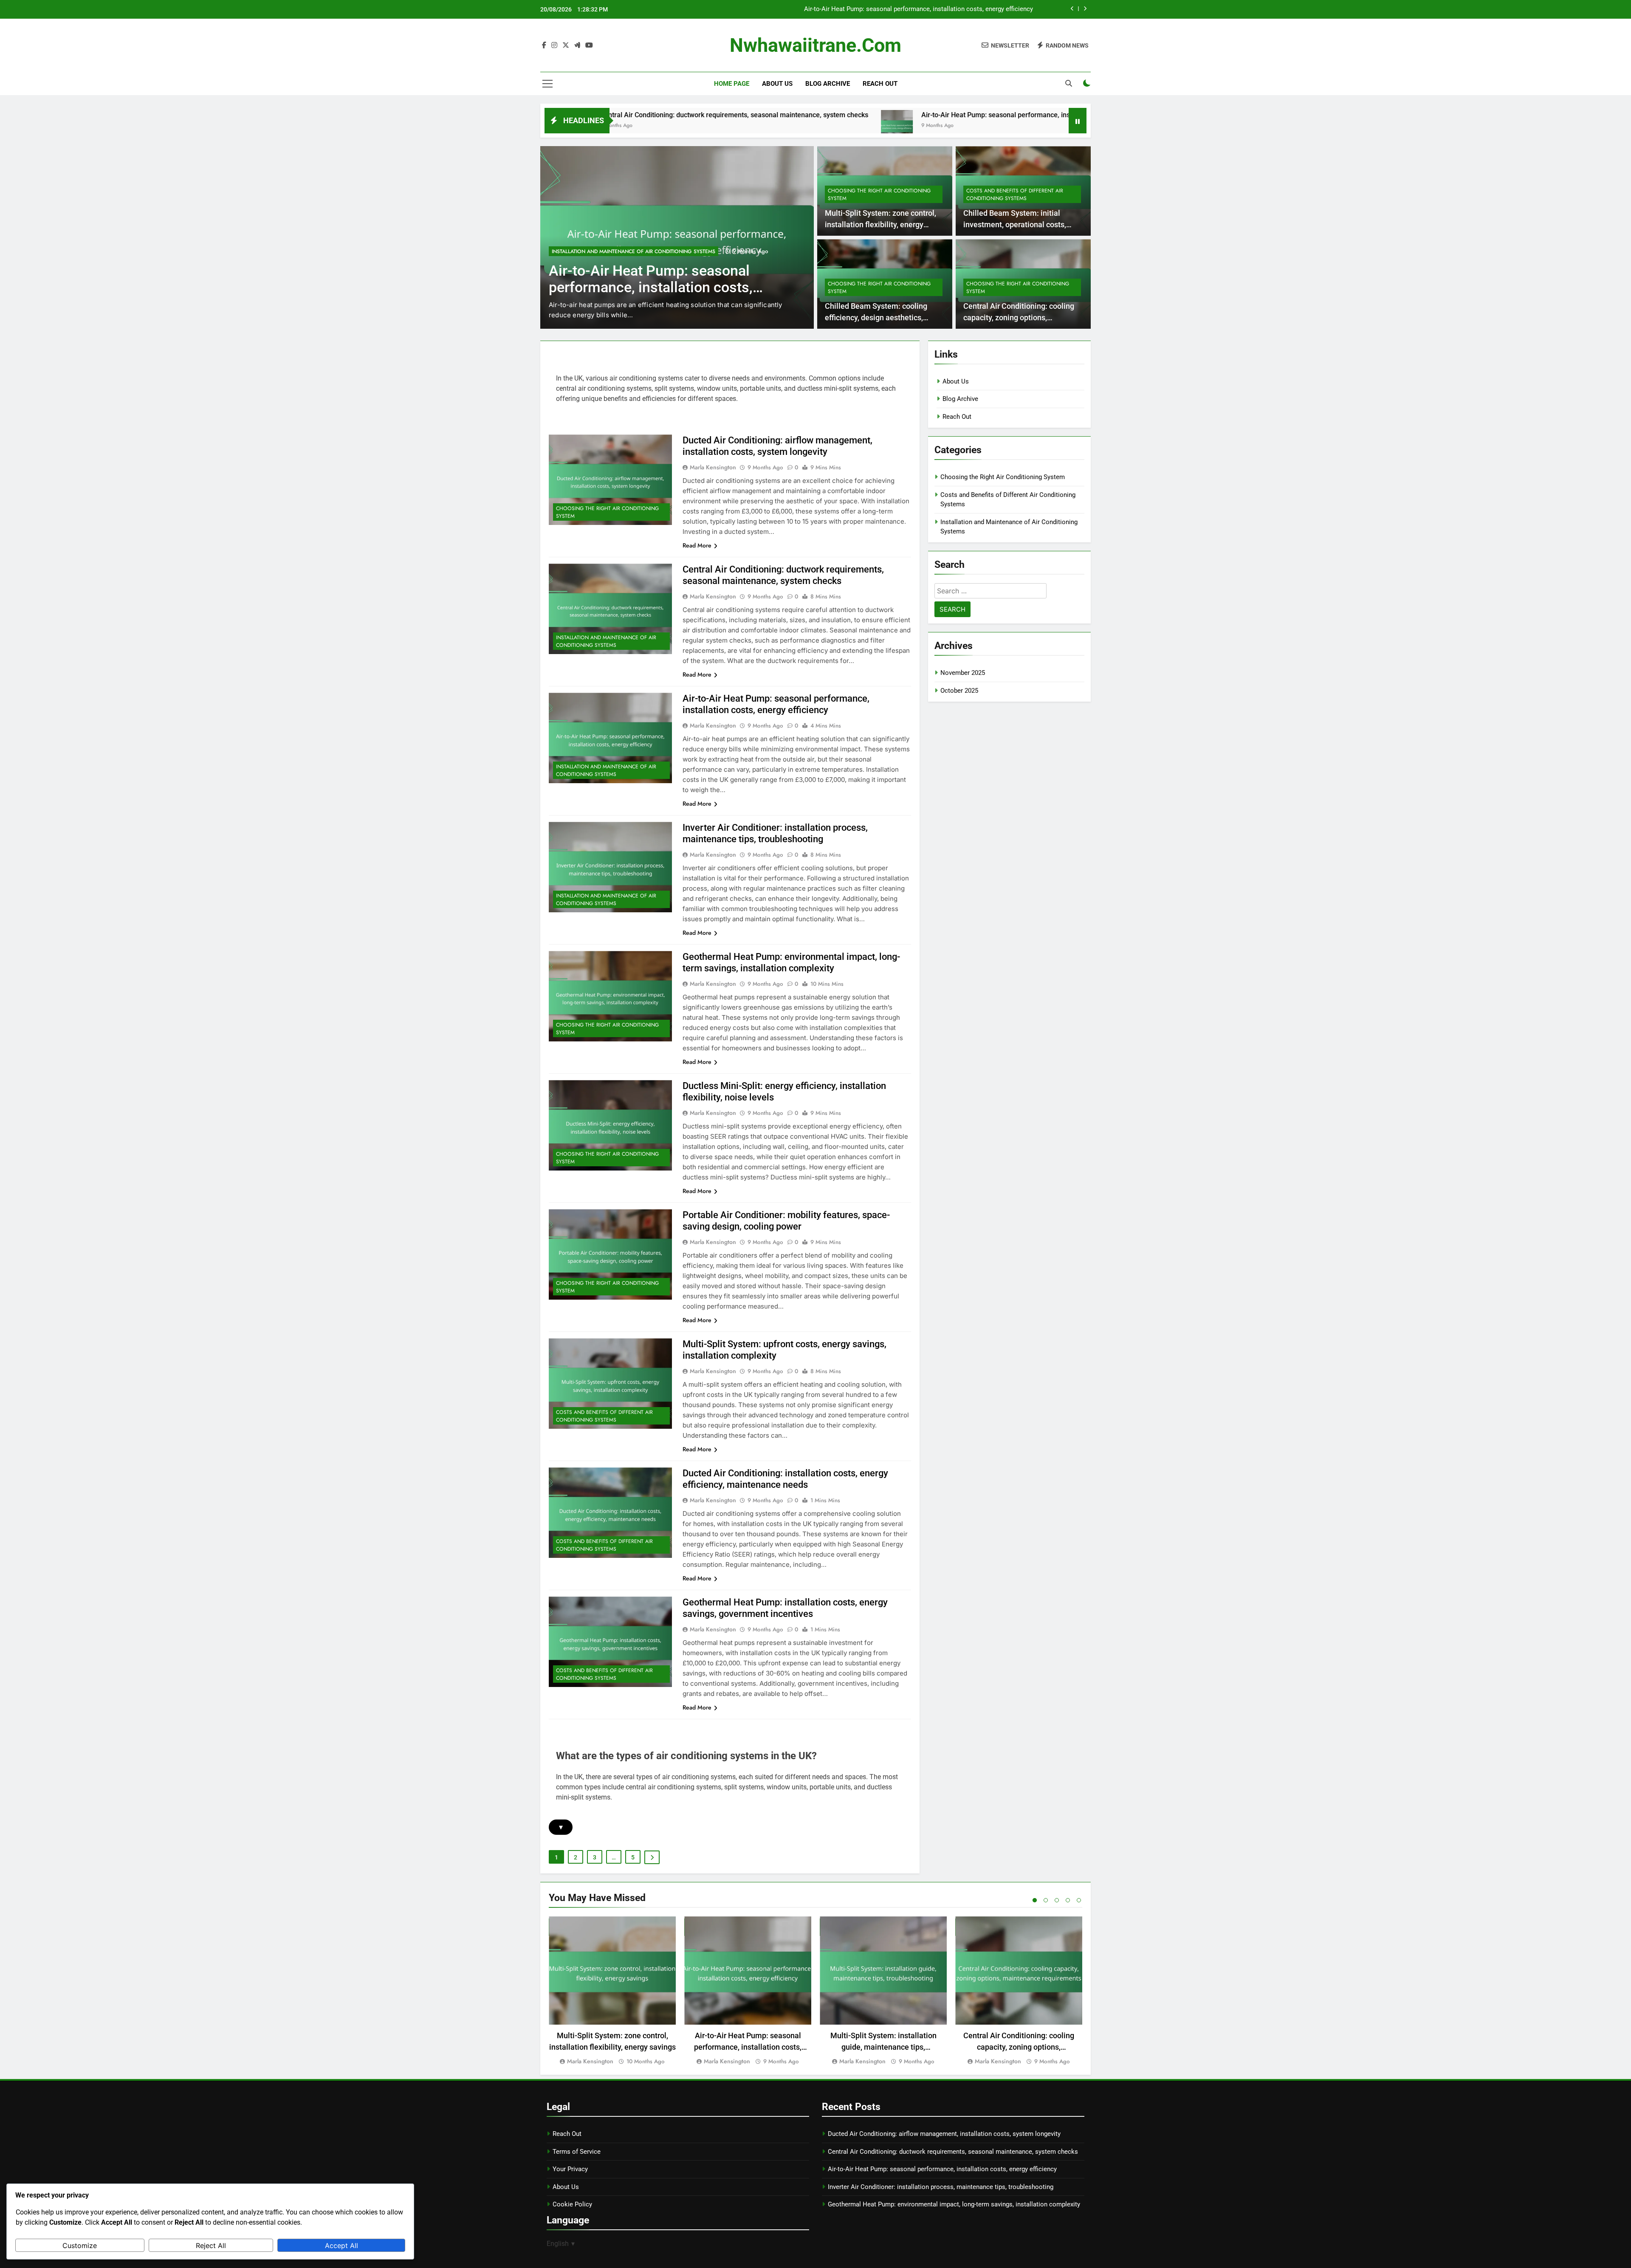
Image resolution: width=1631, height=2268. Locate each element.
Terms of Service (577, 2152)
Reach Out (880, 84)
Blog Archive (828, 84)
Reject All (211, 2245)
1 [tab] (1035, 1900)
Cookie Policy (572, 2204)
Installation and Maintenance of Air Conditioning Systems (633, 251)
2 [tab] (1046, 1900)
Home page (732, 84)
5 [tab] (1079, 1900)
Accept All (341, 2245)
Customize (80, 2245)
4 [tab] (1068, 1900)
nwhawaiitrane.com (815, 45)
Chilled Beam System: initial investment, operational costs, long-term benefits (1015, 224)
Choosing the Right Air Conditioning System (879, 195)
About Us (777, 84)
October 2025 (959, 691)
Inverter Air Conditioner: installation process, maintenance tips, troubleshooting (920, 9)
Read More (697, 545)
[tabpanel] (612, 1991)
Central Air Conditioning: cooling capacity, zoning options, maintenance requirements (1019, 317)
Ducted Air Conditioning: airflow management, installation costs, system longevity (944, 2134)
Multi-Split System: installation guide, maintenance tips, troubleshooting (883, 2047)
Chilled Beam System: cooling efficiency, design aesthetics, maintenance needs (876, 317)
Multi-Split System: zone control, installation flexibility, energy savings (880, 224)
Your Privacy (570, 2169)
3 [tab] (1057, 1900)
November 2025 (963, 673)
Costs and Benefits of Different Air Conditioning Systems (1015, 195)
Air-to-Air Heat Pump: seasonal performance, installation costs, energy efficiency (854, 115)
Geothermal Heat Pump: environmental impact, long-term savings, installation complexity (954, 2204)
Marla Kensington (713, 467)
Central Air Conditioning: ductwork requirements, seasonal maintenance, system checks (953, 2152)
